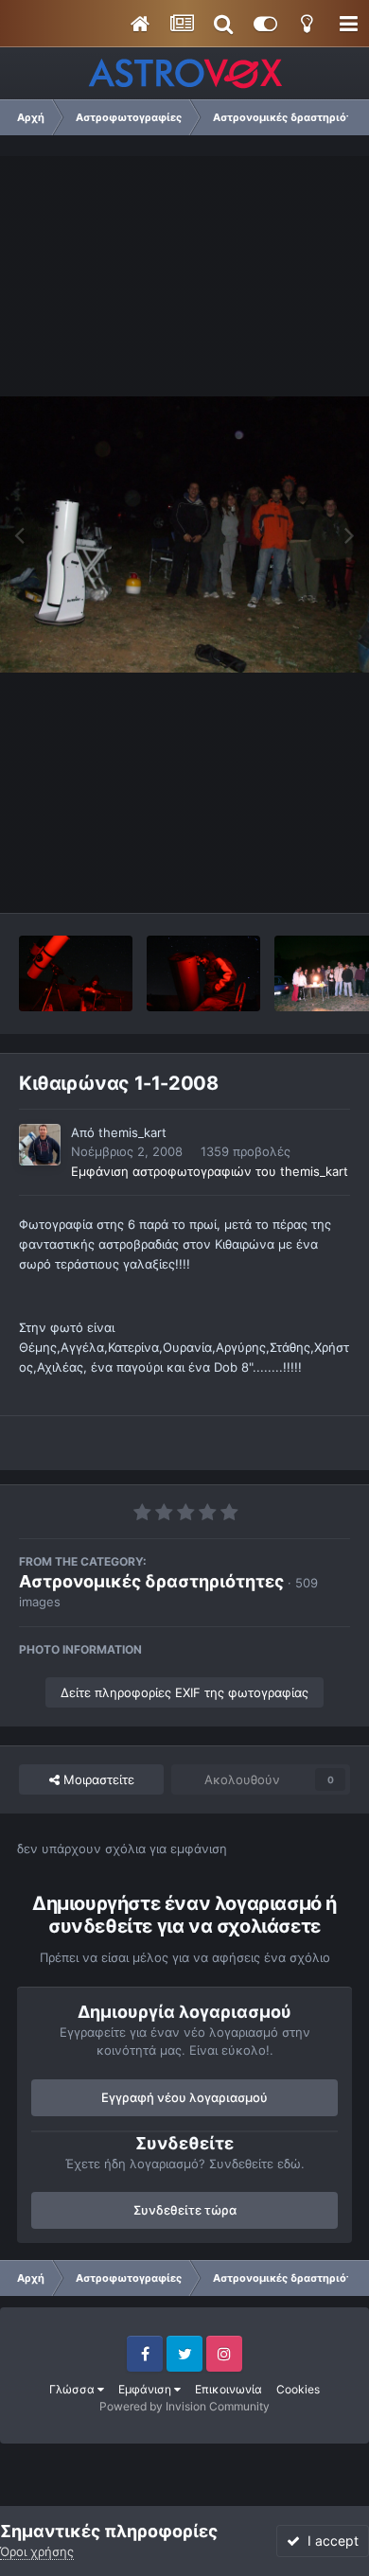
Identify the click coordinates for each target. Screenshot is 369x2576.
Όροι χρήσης (37, 2551)
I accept (329, 2541)
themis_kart (132, 1132)
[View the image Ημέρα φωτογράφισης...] (76, 973)
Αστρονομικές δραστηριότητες (151, 1581)
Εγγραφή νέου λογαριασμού (184, 2097)
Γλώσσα (73, 2389)
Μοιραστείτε (97, 1779)
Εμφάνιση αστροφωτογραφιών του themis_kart (210, 1171)
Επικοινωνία (228, 2389)
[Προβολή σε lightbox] (184, 535)
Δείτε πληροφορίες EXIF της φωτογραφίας (184, 1692)
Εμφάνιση (146, 2389)
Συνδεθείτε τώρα (185, 2210)
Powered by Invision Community (184, 2406)
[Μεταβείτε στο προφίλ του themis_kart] (40, 1145)
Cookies (298, 2389)
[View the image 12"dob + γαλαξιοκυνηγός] (203, 973)
